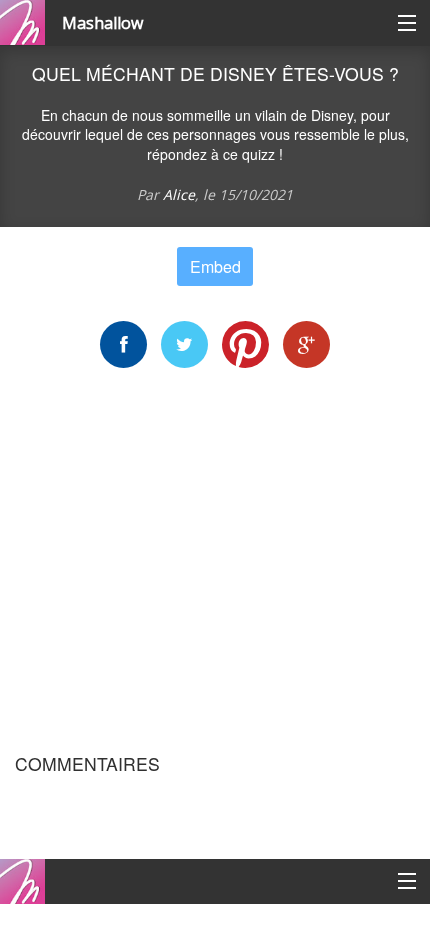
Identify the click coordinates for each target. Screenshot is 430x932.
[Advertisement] (215, 561)
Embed (215, 266)
